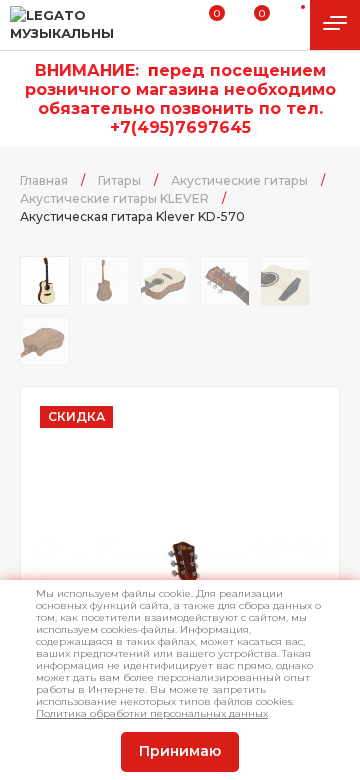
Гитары (119, 180)
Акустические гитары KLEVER (114, 198)
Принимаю (180, 751)
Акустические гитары (239, 180)
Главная (44, 180)
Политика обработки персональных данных (152, 713)
